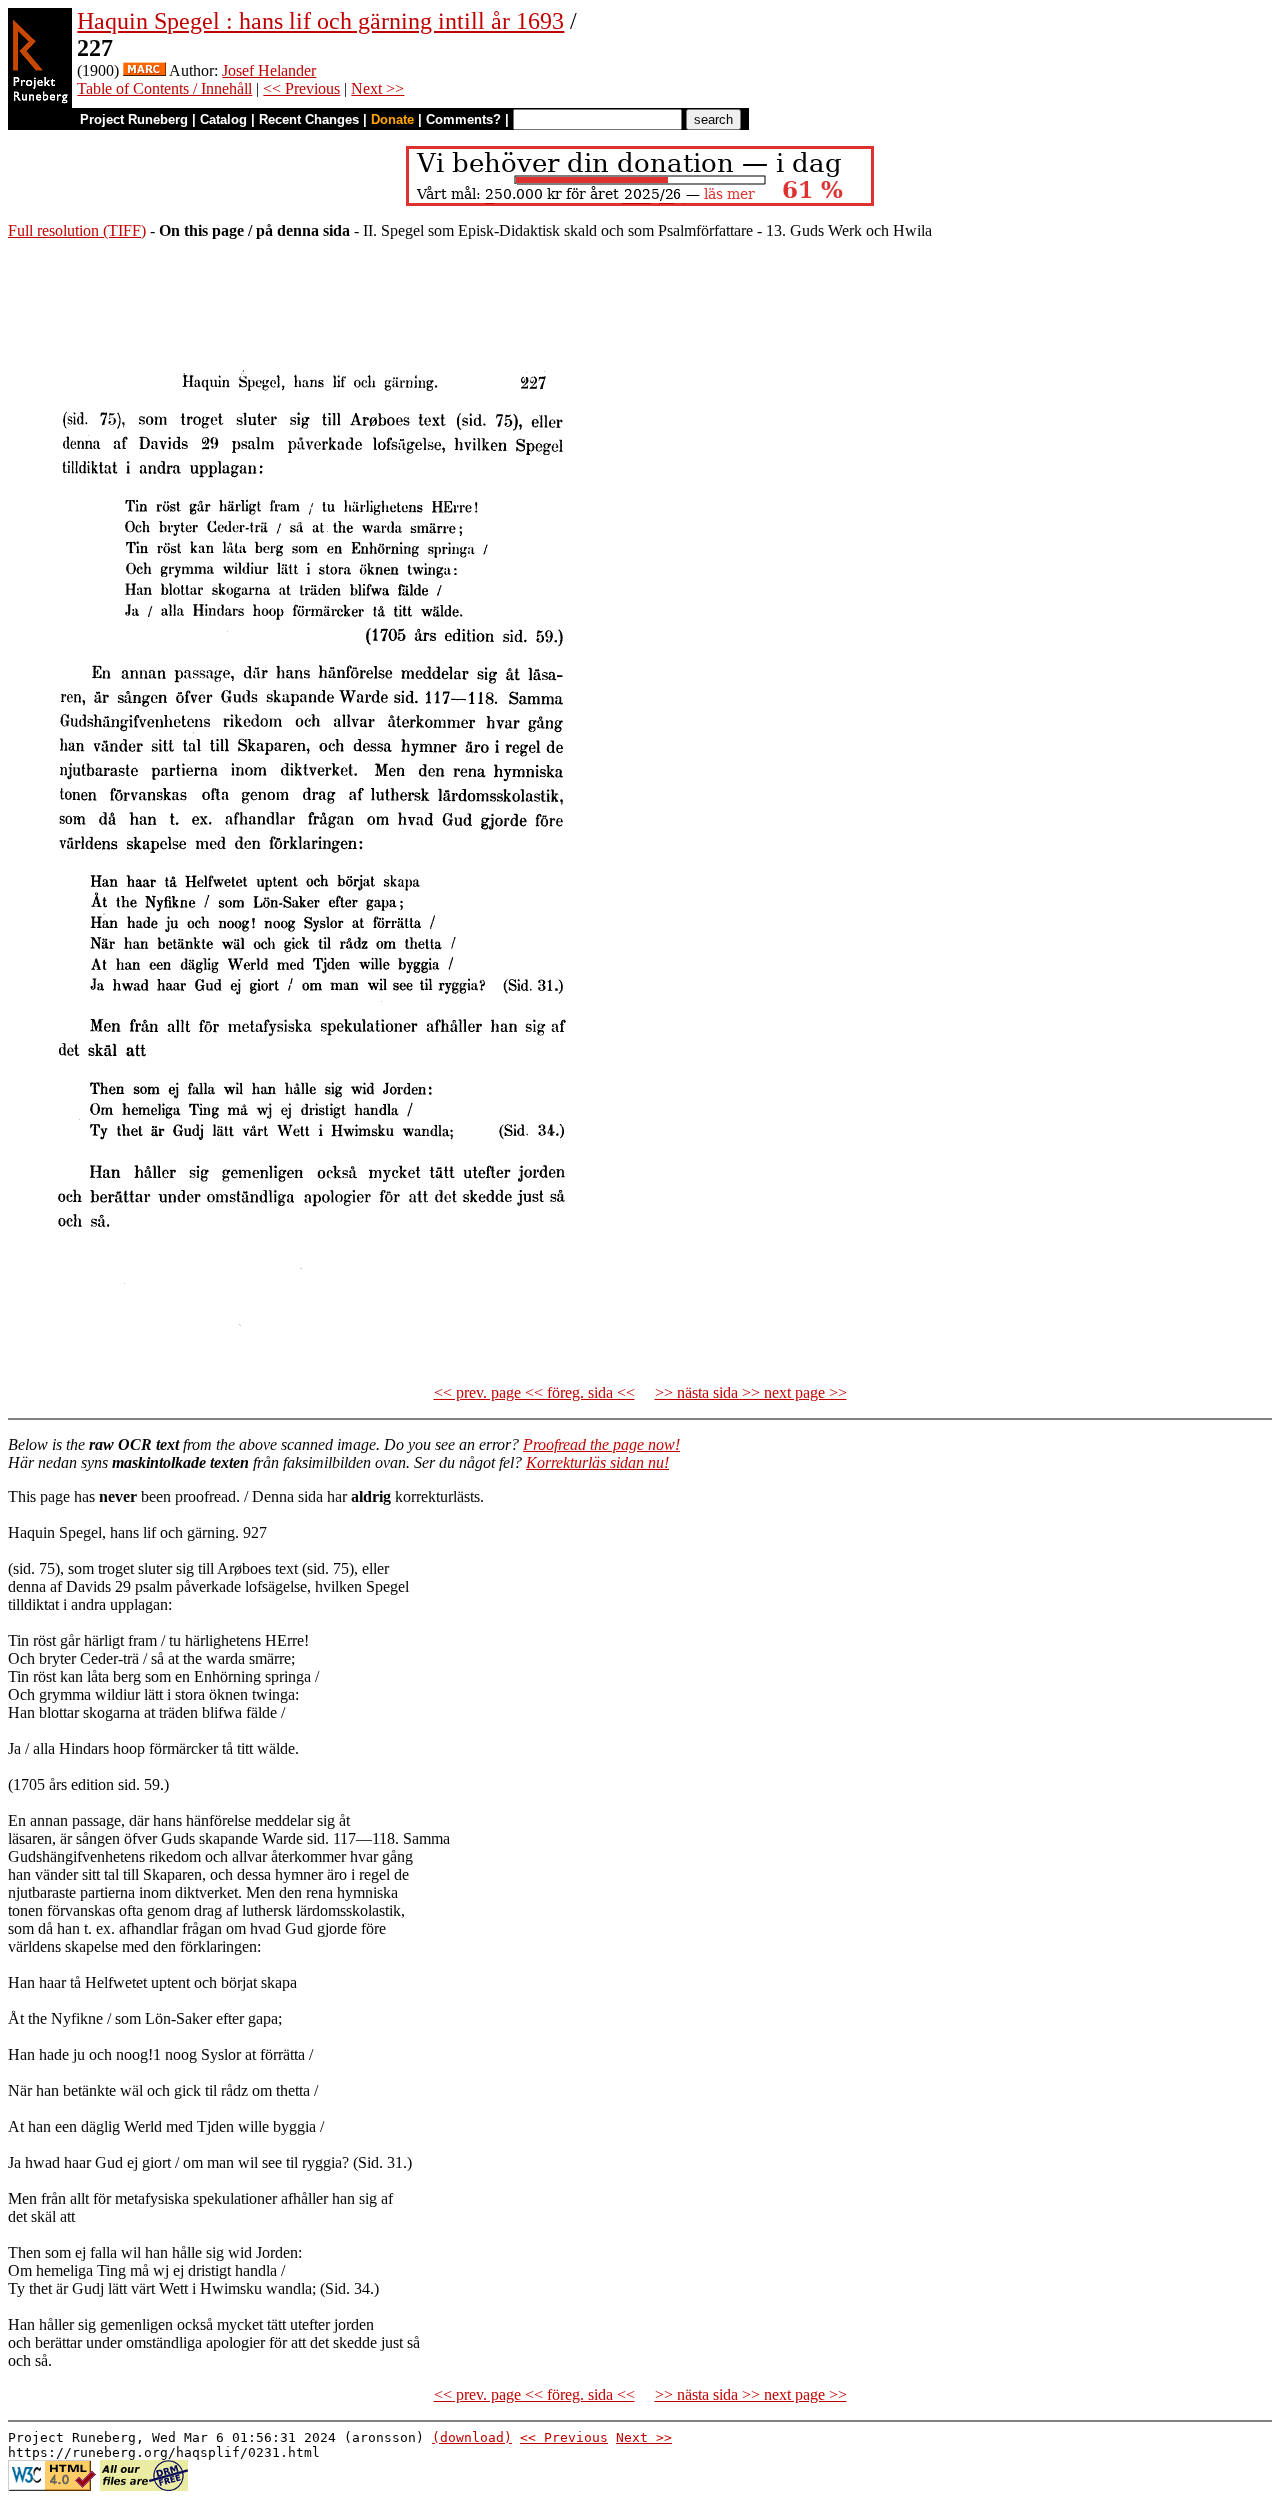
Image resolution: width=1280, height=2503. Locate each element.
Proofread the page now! (601, 1444)
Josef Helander (269, 70)
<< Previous (301, 88)
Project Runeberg (134, 119)
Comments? (463, 119)
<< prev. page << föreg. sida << (534, 1392)
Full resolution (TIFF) (77, 230)
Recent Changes (309, 119)
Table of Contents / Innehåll (164, 88)
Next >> (377, 88)
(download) (472, 2437)
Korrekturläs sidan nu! (597, 1462)
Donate (392, 119)
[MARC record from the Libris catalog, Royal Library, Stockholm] (144, 70)
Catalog (223, 119)
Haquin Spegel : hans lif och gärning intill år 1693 (320, 21)
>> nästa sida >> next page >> (751, 1392)
